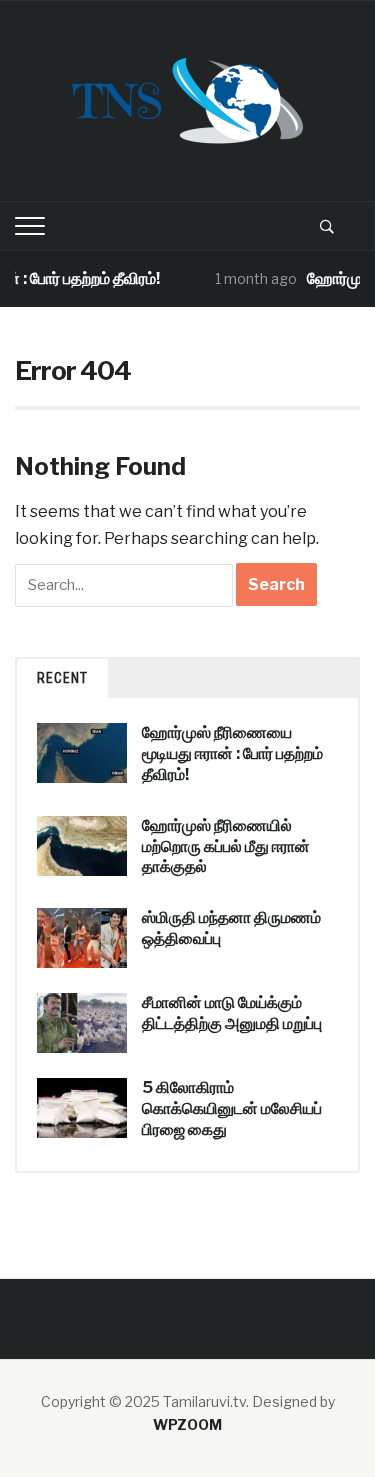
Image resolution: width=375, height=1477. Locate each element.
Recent (62, 678)
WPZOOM (187, 1424)
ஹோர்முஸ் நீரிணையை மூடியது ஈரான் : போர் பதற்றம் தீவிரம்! (232, 753)
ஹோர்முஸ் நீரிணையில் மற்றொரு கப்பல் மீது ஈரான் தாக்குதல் (226, 846)
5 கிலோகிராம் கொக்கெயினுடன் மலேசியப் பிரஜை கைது (232, 1108)
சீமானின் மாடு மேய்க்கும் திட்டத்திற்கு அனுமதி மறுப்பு (232, 1013)
